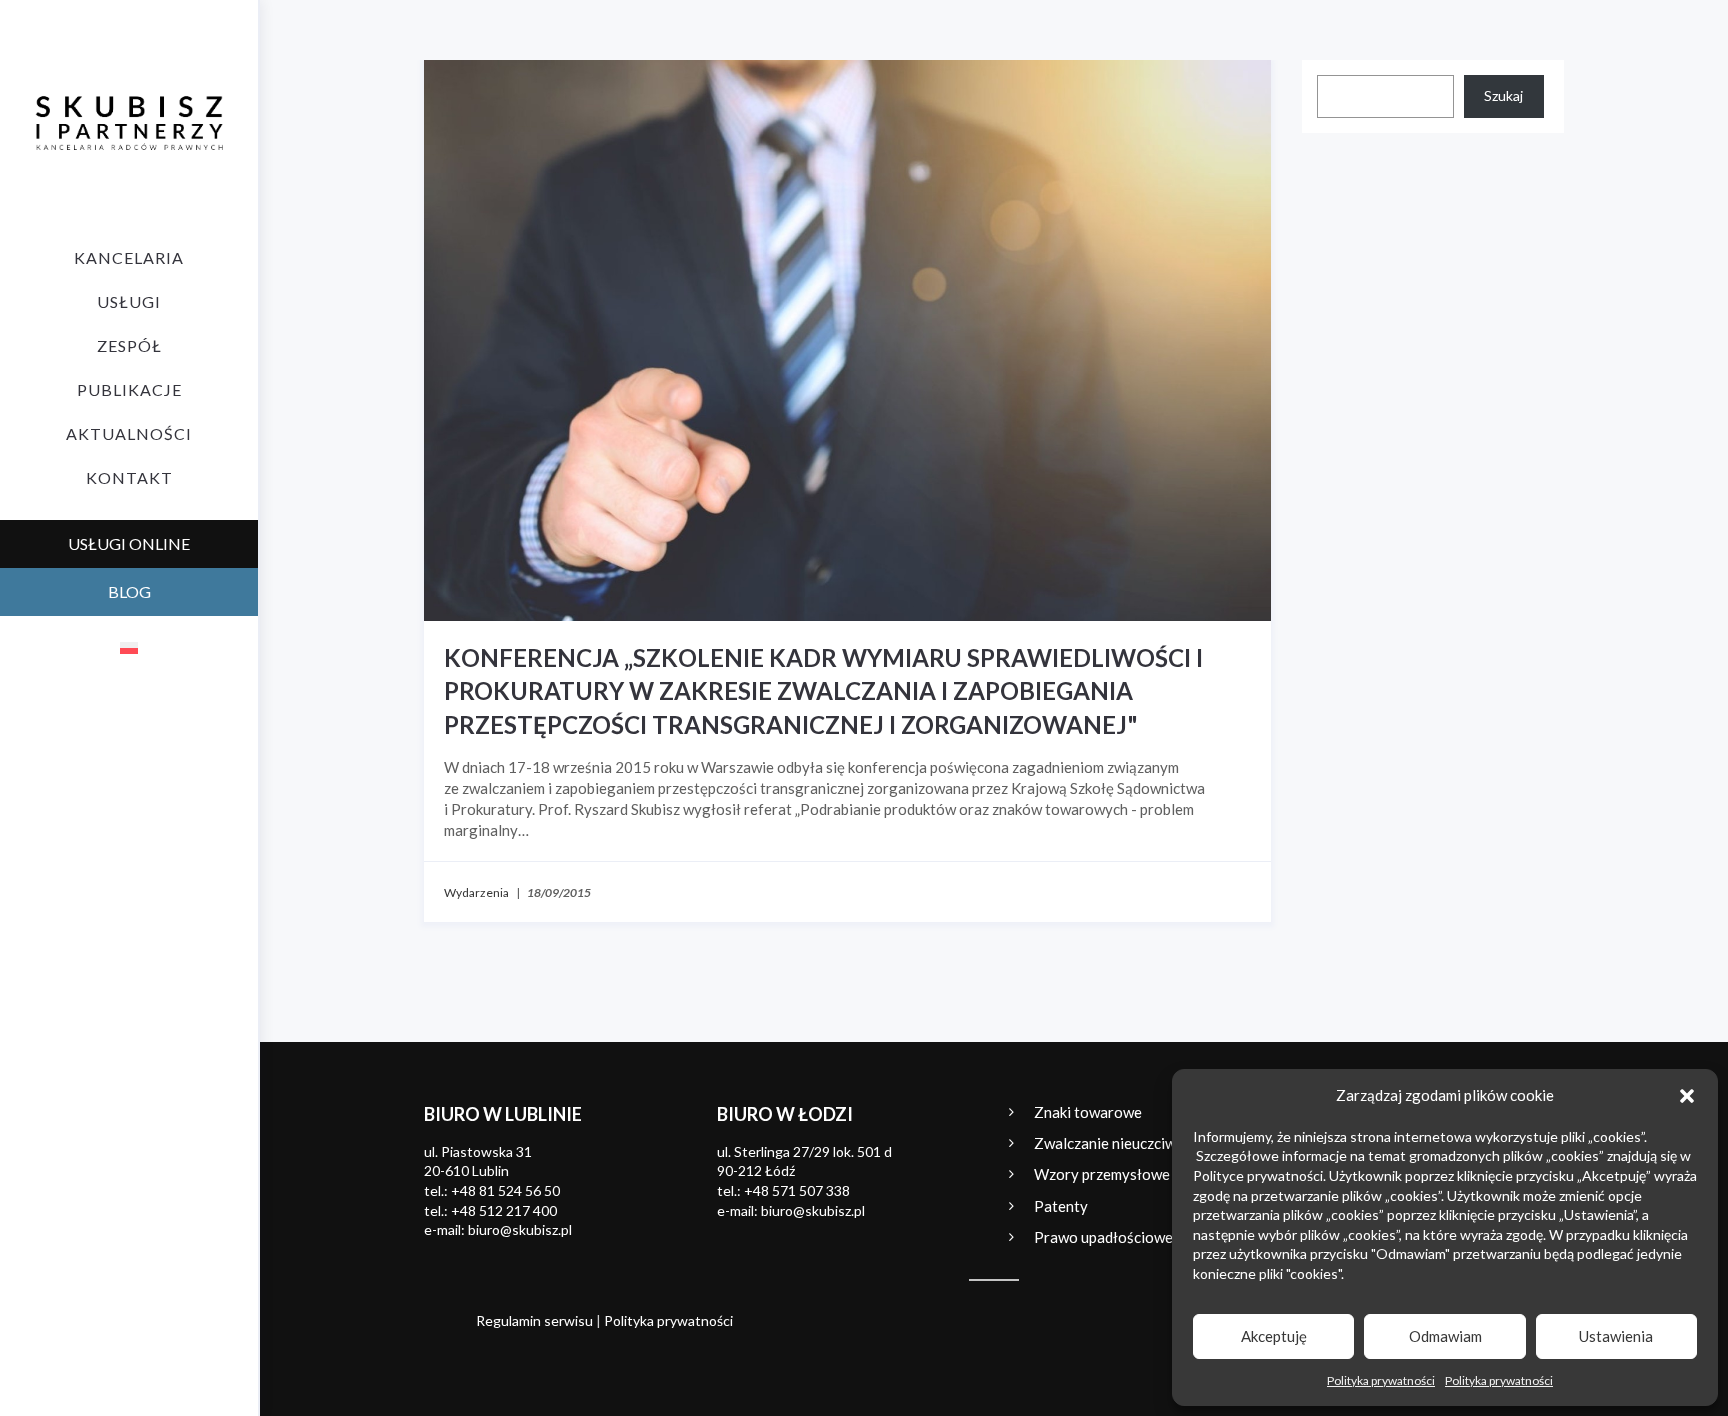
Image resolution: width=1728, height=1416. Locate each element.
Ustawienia (1616, 1336)
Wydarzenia (476, 892)
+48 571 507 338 (797, 1190)
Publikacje (129, 389)
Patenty (1061, 1206)
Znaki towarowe (1088, 1112)
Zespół (129, 345)
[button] (1687, 1096)
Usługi (129, 301)
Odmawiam (1445, 1336)
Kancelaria (129, 257)
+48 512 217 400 (504, 1210)
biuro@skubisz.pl (520, 1229)
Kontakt (129, 477)
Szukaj (1503, 95)
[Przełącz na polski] (129, 647)
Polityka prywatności (1381, 1380)
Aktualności (129, 433)
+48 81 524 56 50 (505, 1190)
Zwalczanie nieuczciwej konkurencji (1150, 1143)
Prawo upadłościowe (1103, 1237)
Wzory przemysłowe (1102, 1174)
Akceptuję (1274, 1336)
